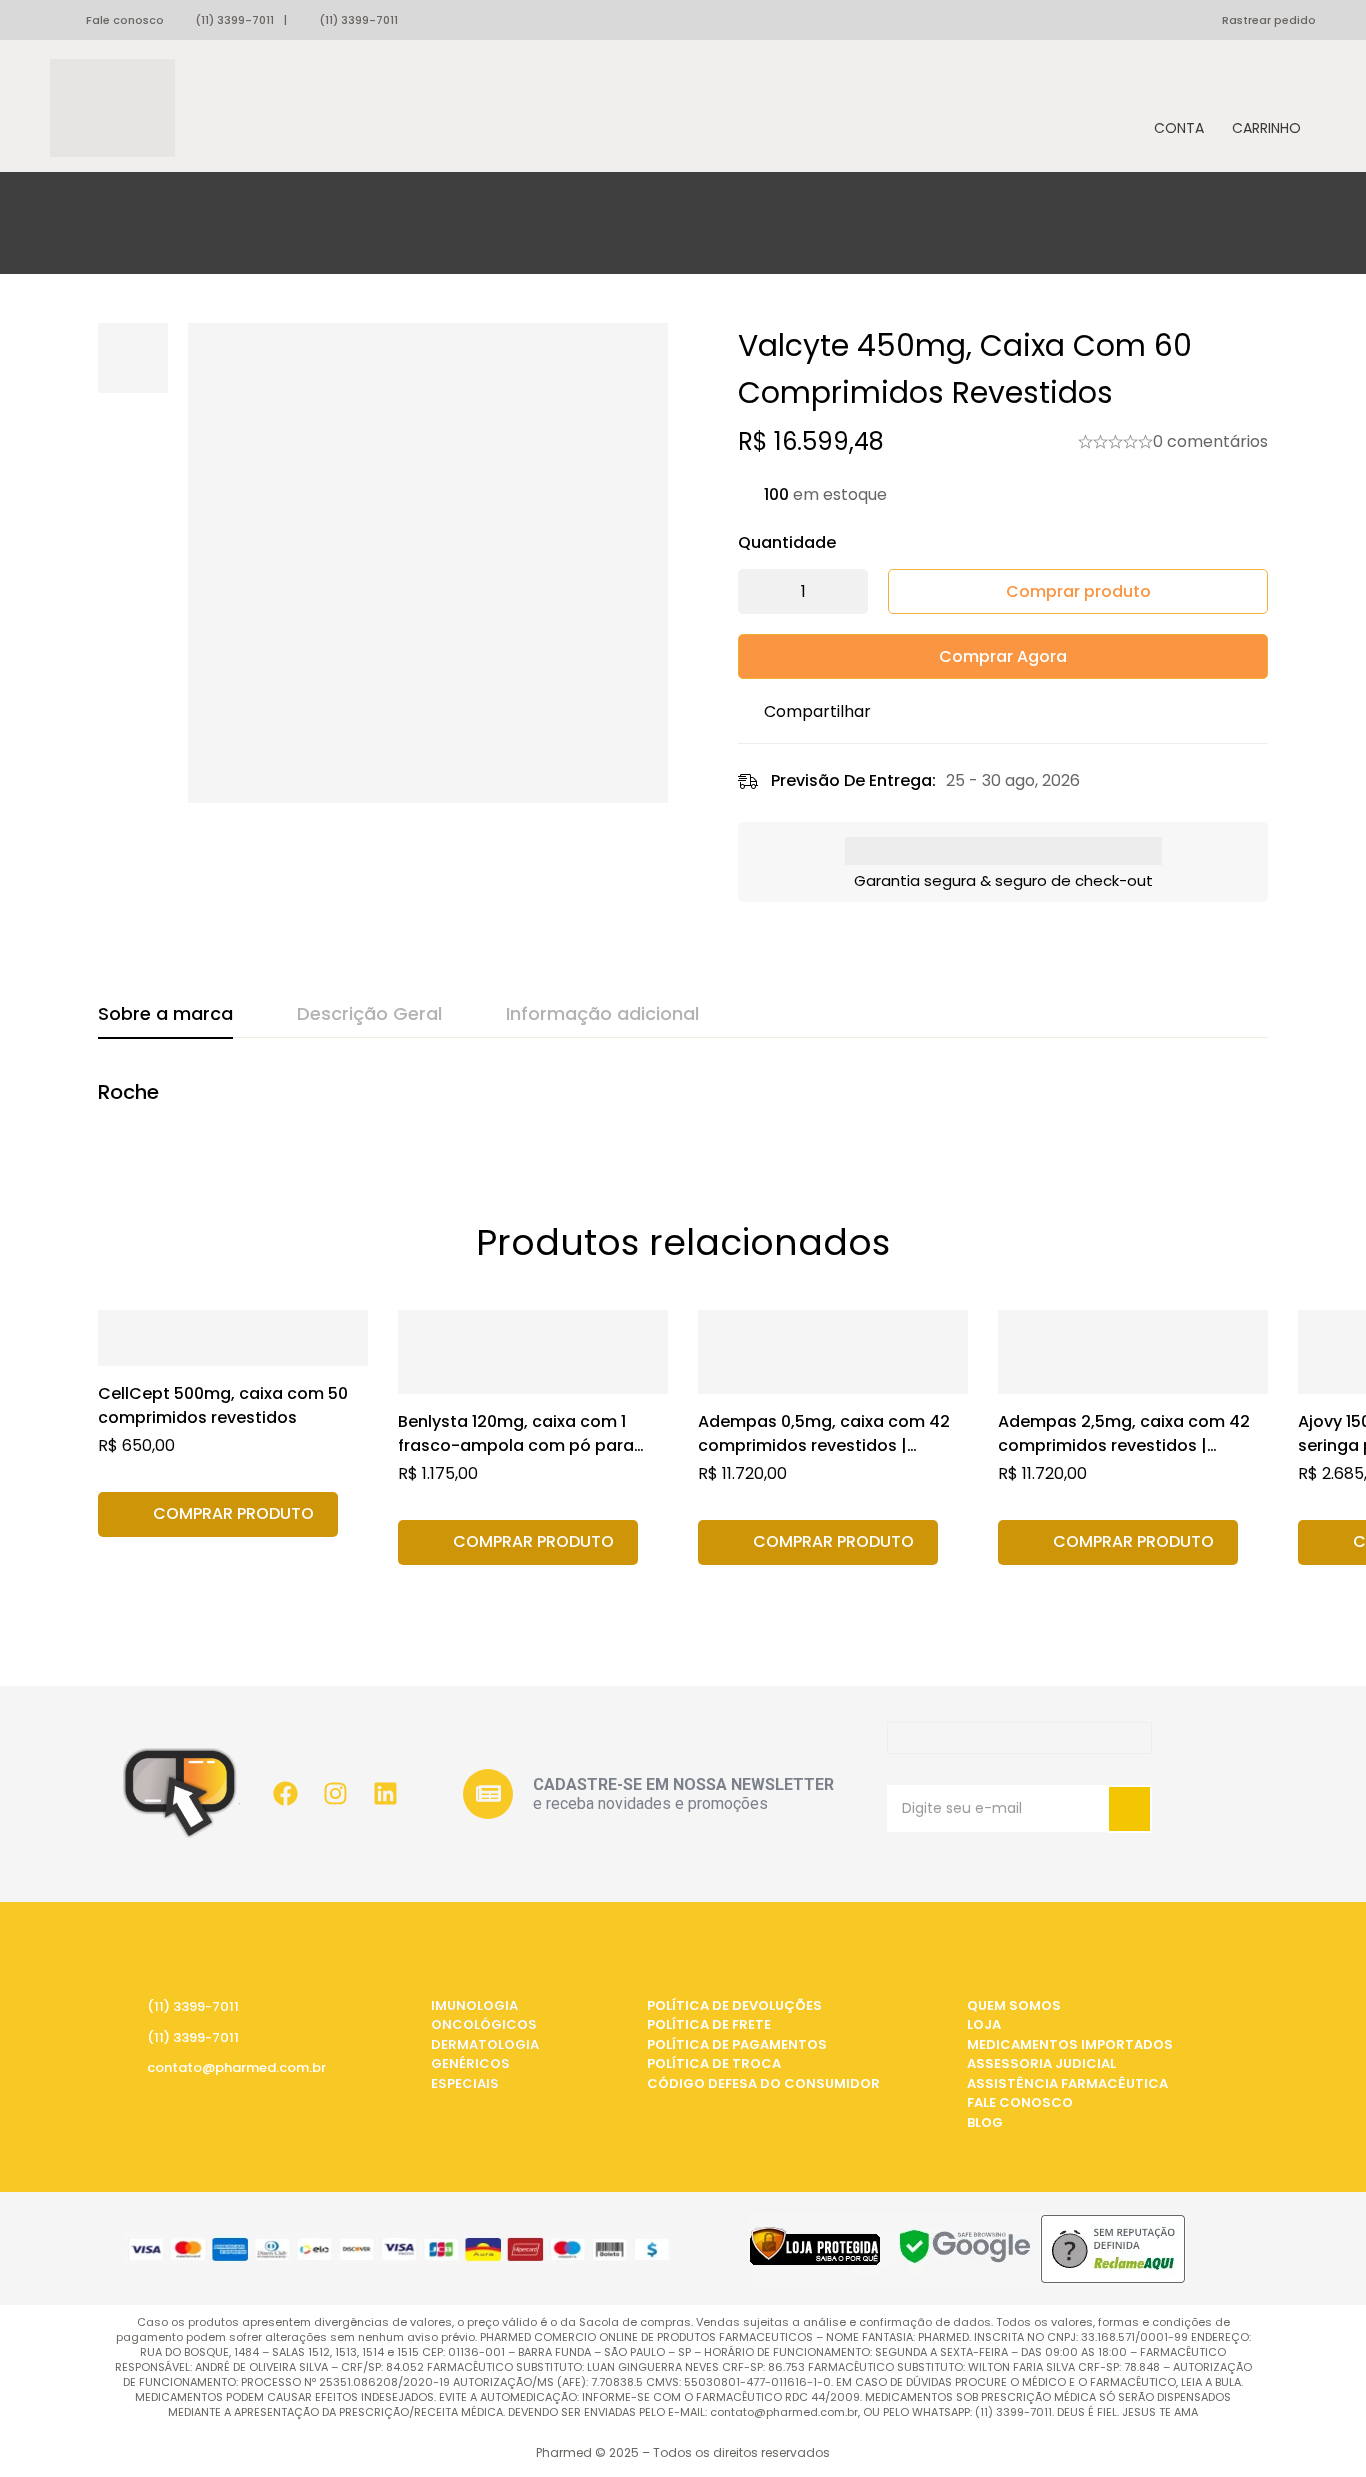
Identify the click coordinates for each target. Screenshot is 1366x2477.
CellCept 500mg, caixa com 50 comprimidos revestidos (223, 1405)
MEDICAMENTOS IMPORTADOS (1070, 2044)
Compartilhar (817, 711)
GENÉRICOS (470, 2063)
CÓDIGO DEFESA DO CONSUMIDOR (763, 2083)
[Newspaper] (488, 1794)
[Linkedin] (385, 1794)
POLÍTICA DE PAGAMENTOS (737, 2044)
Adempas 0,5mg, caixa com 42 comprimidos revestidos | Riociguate (824, 1445)
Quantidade (787, 542)
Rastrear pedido (1269, 20)
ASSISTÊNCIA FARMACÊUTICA (1067, 2083)
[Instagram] (335, 1794)
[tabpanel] (683, 1103)
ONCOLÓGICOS (484, 2024)
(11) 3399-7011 (234, 20)
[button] (218, 1514)
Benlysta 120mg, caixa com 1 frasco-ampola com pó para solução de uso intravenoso (516, 1445)
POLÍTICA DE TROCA (714, 2063)
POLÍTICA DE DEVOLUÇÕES (734, 2005)
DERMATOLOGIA (485, 2044)
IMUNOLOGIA (474, 2005)
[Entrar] (1179, 108)
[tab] (165, 1015)
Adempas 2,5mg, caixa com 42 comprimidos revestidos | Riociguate (1124, 1445)
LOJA (984, 2024)
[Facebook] (285, 1794)
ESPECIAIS (465, 2083)
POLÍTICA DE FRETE (709, 2024)
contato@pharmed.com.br (236, 2067)
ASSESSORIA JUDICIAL (1041, 2063)
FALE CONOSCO (1020, 2102)
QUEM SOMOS (1014, 2005)
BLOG (985, 2122)
